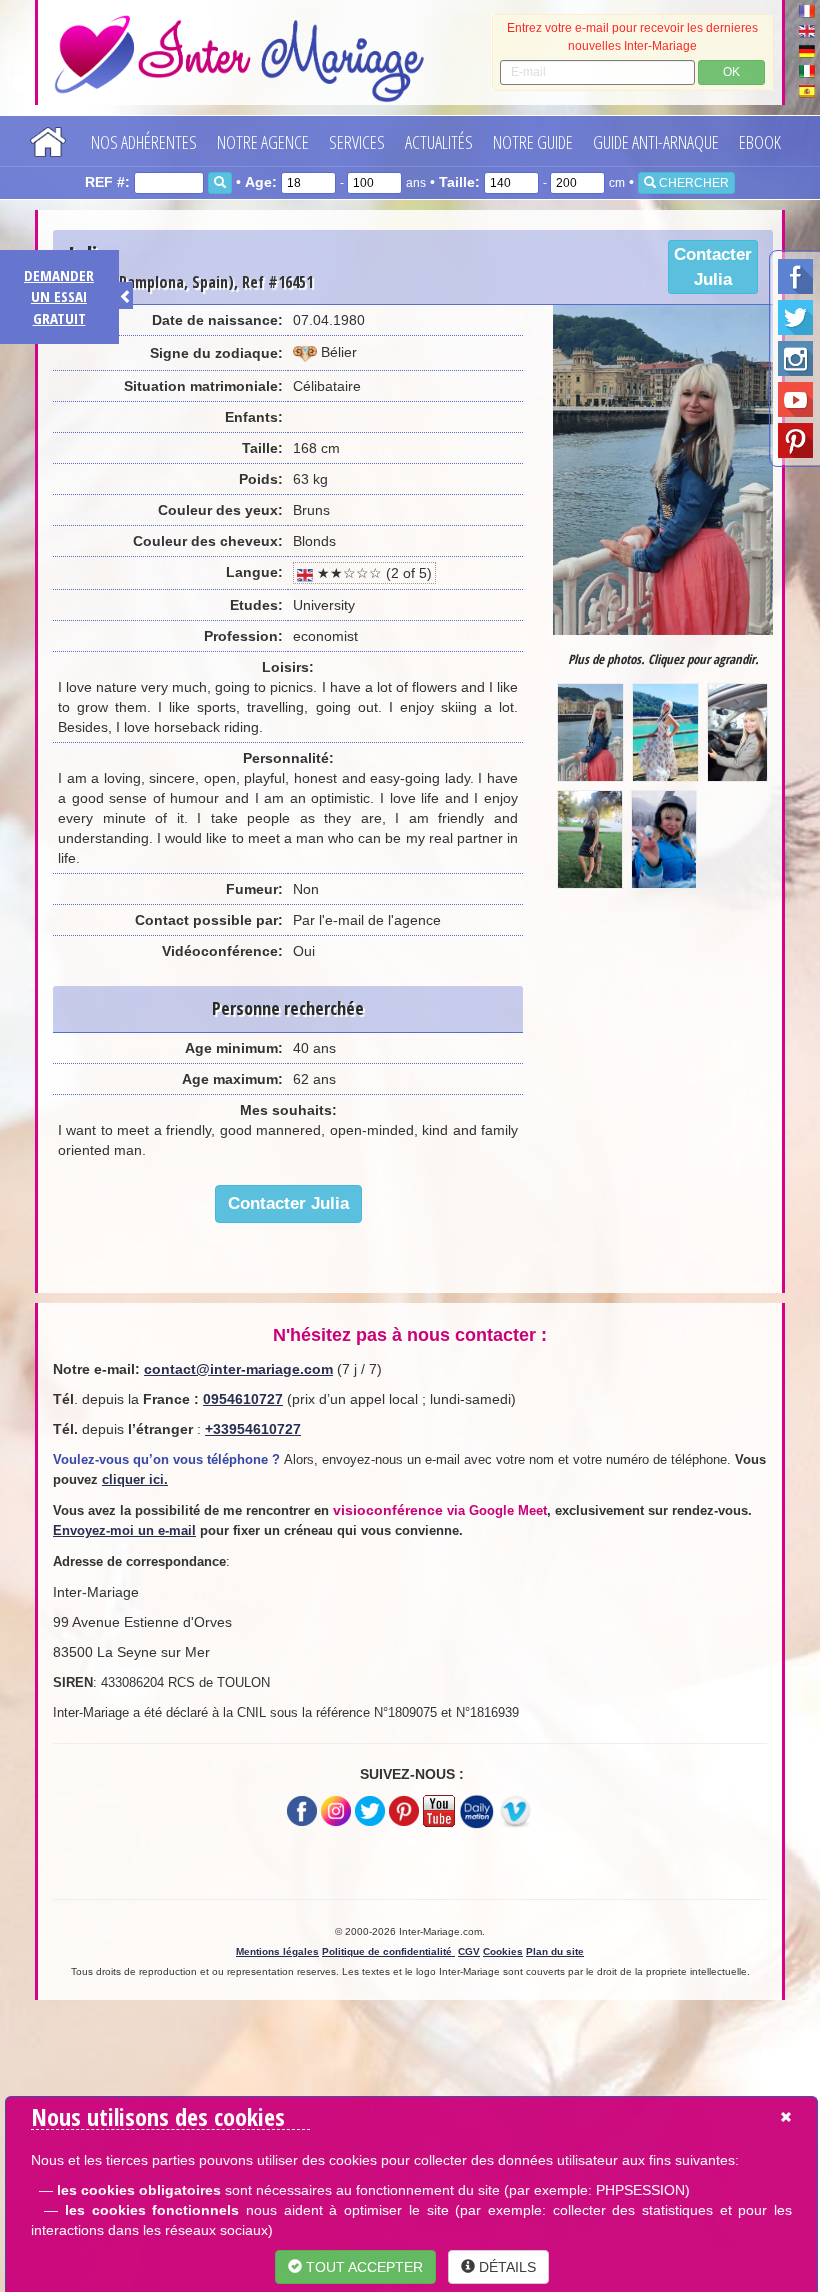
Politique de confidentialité (388, 1951)
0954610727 (243, 1399)
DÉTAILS (505, 2267)
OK (731, 72)
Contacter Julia (713, 267)
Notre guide (533, 142)
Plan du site (555, 1951)
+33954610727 (253, 1429)
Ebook (760, 142)
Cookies (503, 1951)
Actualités (439, 142)
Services (357, 142)
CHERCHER (692, 183)
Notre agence (263, 142)
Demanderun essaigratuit (59, 296)
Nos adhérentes (144, 142)
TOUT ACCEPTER (362, 2267)
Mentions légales (277, 1951)
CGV (469, 1951)
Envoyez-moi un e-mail (124, 1530)
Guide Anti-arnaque (656, 142)
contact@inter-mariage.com (238, 1369)
